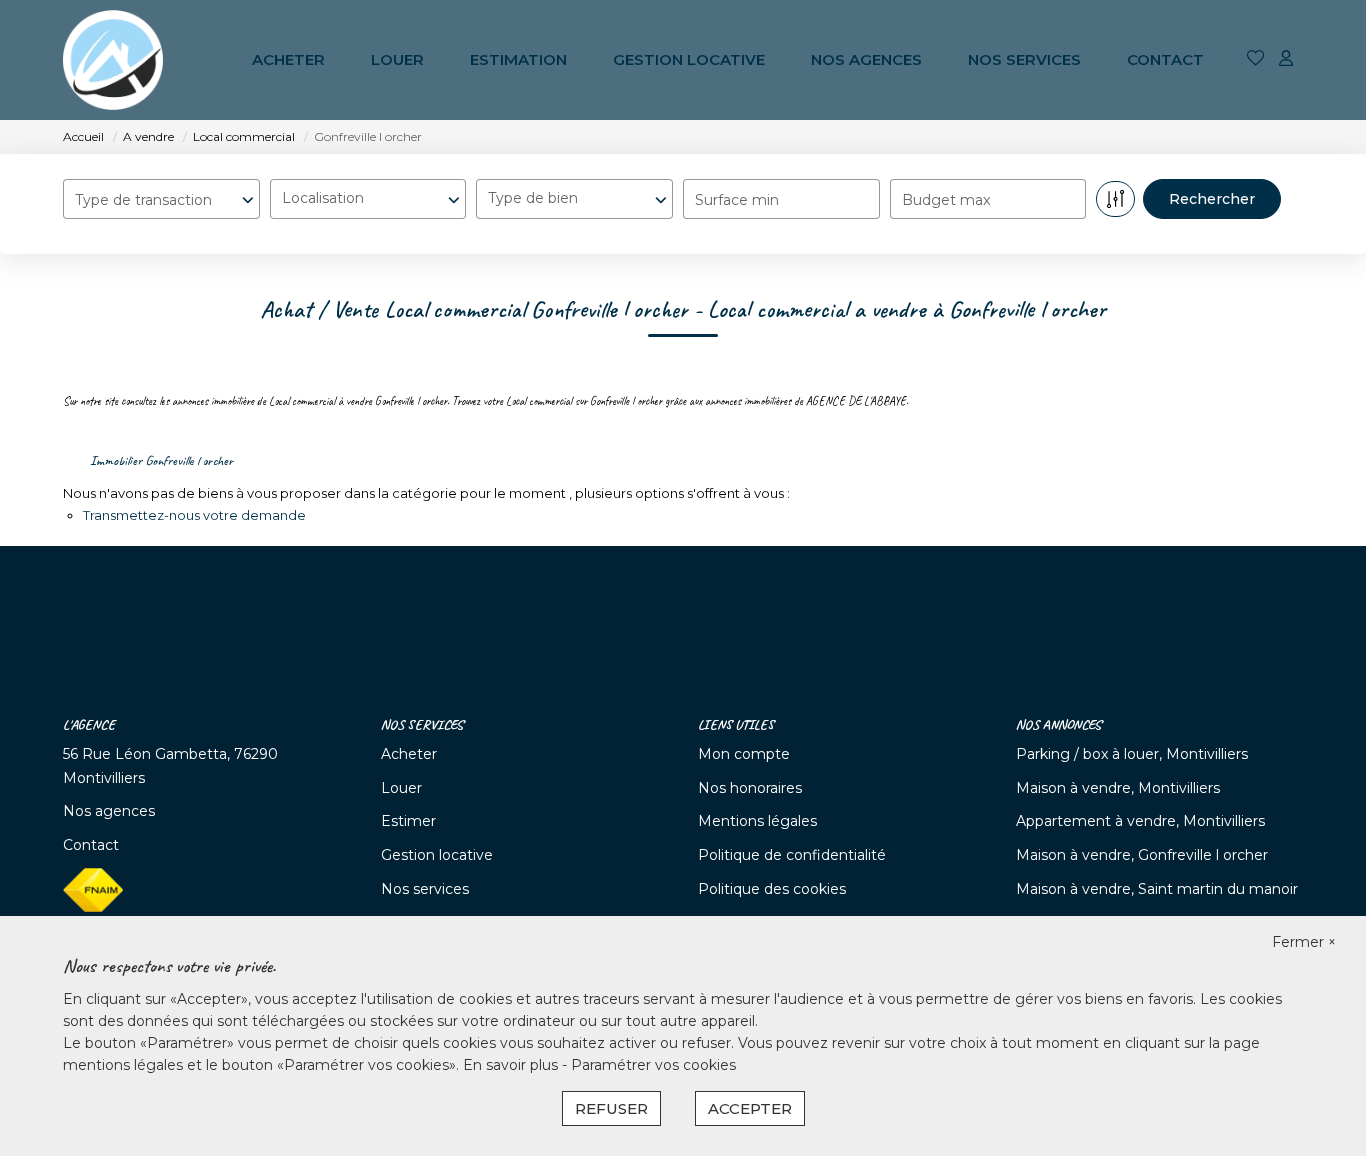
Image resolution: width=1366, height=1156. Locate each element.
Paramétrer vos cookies (653, 1065)
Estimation (518, 59)
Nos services (1024, 59)
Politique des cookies (772, 889)
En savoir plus (512, 1065)
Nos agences (866, 59)
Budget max (946, 200)
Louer (397, 59)
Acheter (288, 59)
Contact (1165, 59)
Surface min (737, 200)
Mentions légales (757, 821)
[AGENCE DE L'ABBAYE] (113, 60)
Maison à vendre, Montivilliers (1118, 788)
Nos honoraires (750, 788)
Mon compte (744, 754)
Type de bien (533, 198)
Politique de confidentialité (792, 855)
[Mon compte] (1286, 59)
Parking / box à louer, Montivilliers (1132, 754)
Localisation (323, 198)
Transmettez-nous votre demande (194, 515)
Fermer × (1304, 942)
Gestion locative (689, 59)
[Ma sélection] (1256, 59)
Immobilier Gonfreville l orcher (161, 460)
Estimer (408, 821)
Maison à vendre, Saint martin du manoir (1157, 889)
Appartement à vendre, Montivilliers (1140, 821)
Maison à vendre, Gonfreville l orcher (1142, 855)
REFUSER (611, 1108)
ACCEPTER (750, 1108)
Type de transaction (143, 200)
